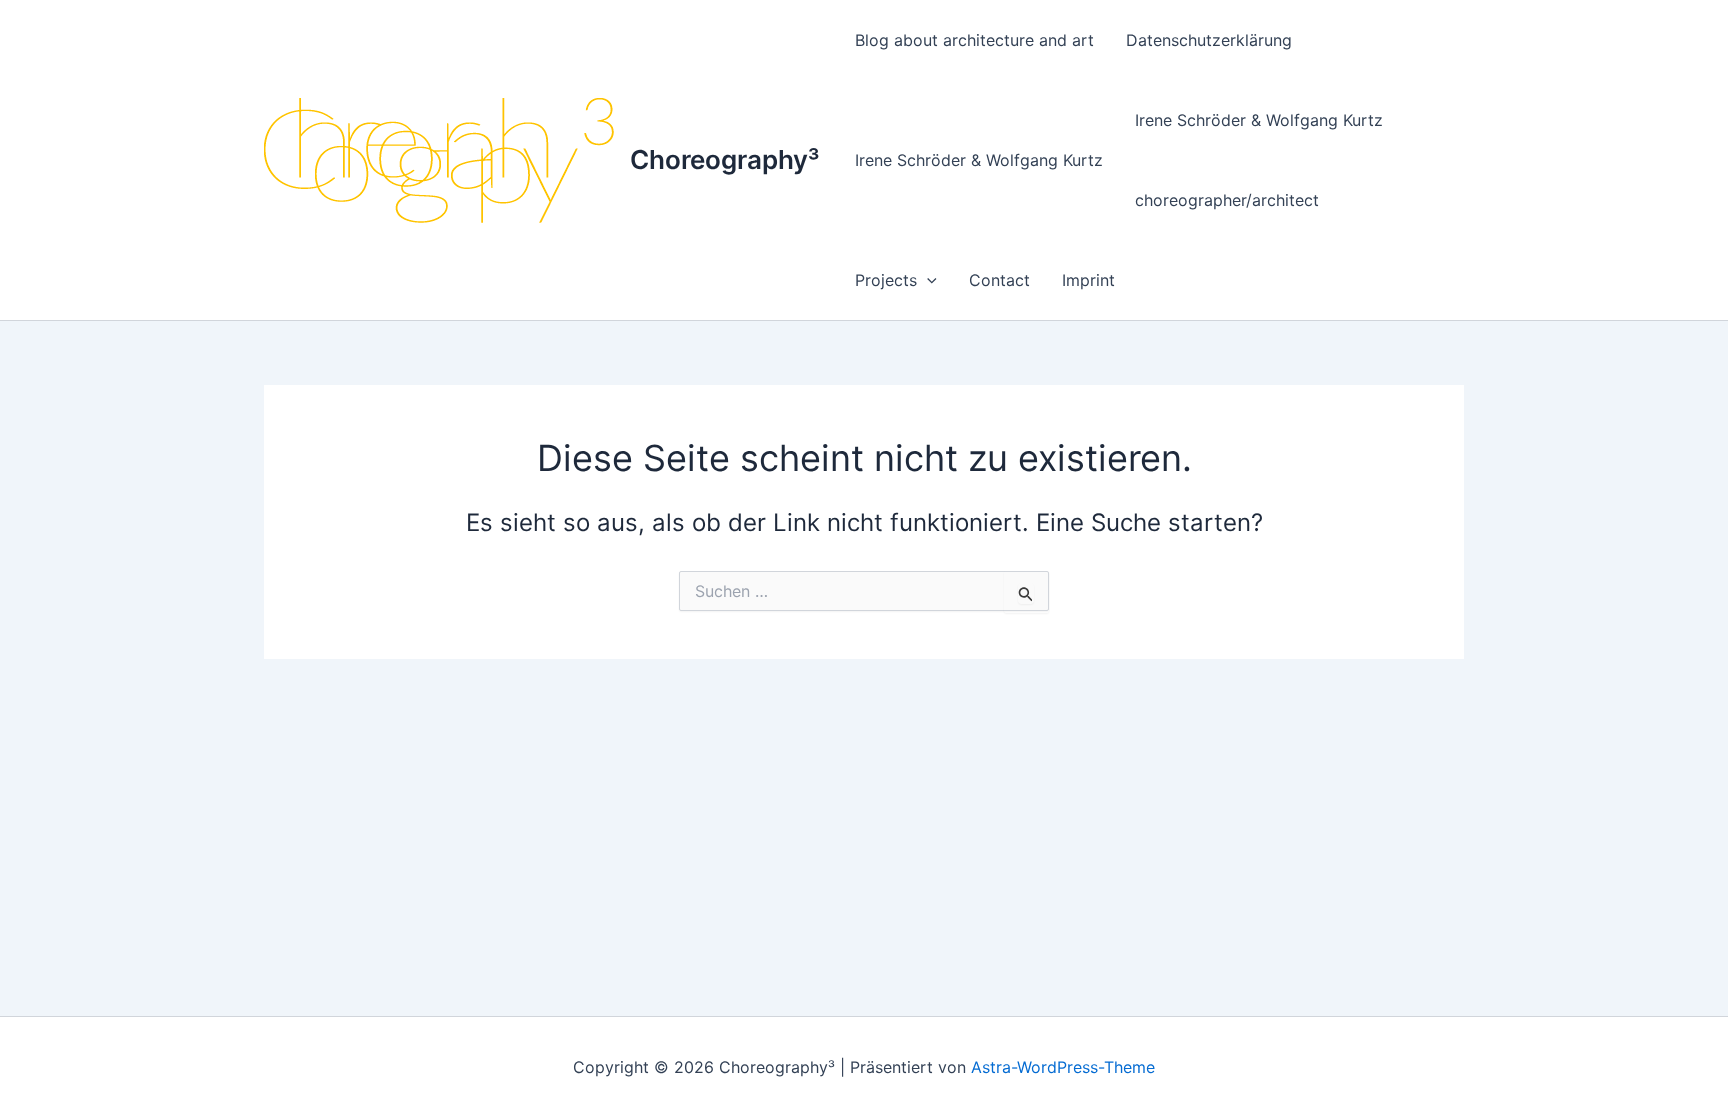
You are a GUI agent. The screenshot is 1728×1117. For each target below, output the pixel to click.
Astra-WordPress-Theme (1063, 1067)
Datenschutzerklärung (1209, 40)
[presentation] (927, 280)
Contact (999, 280)
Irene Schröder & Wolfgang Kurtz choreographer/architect (1259, 160)
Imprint (1088, 280)
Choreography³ (724, 159)
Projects (886, 280)
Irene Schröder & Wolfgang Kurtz (979, 160)
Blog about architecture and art (974, 40)
